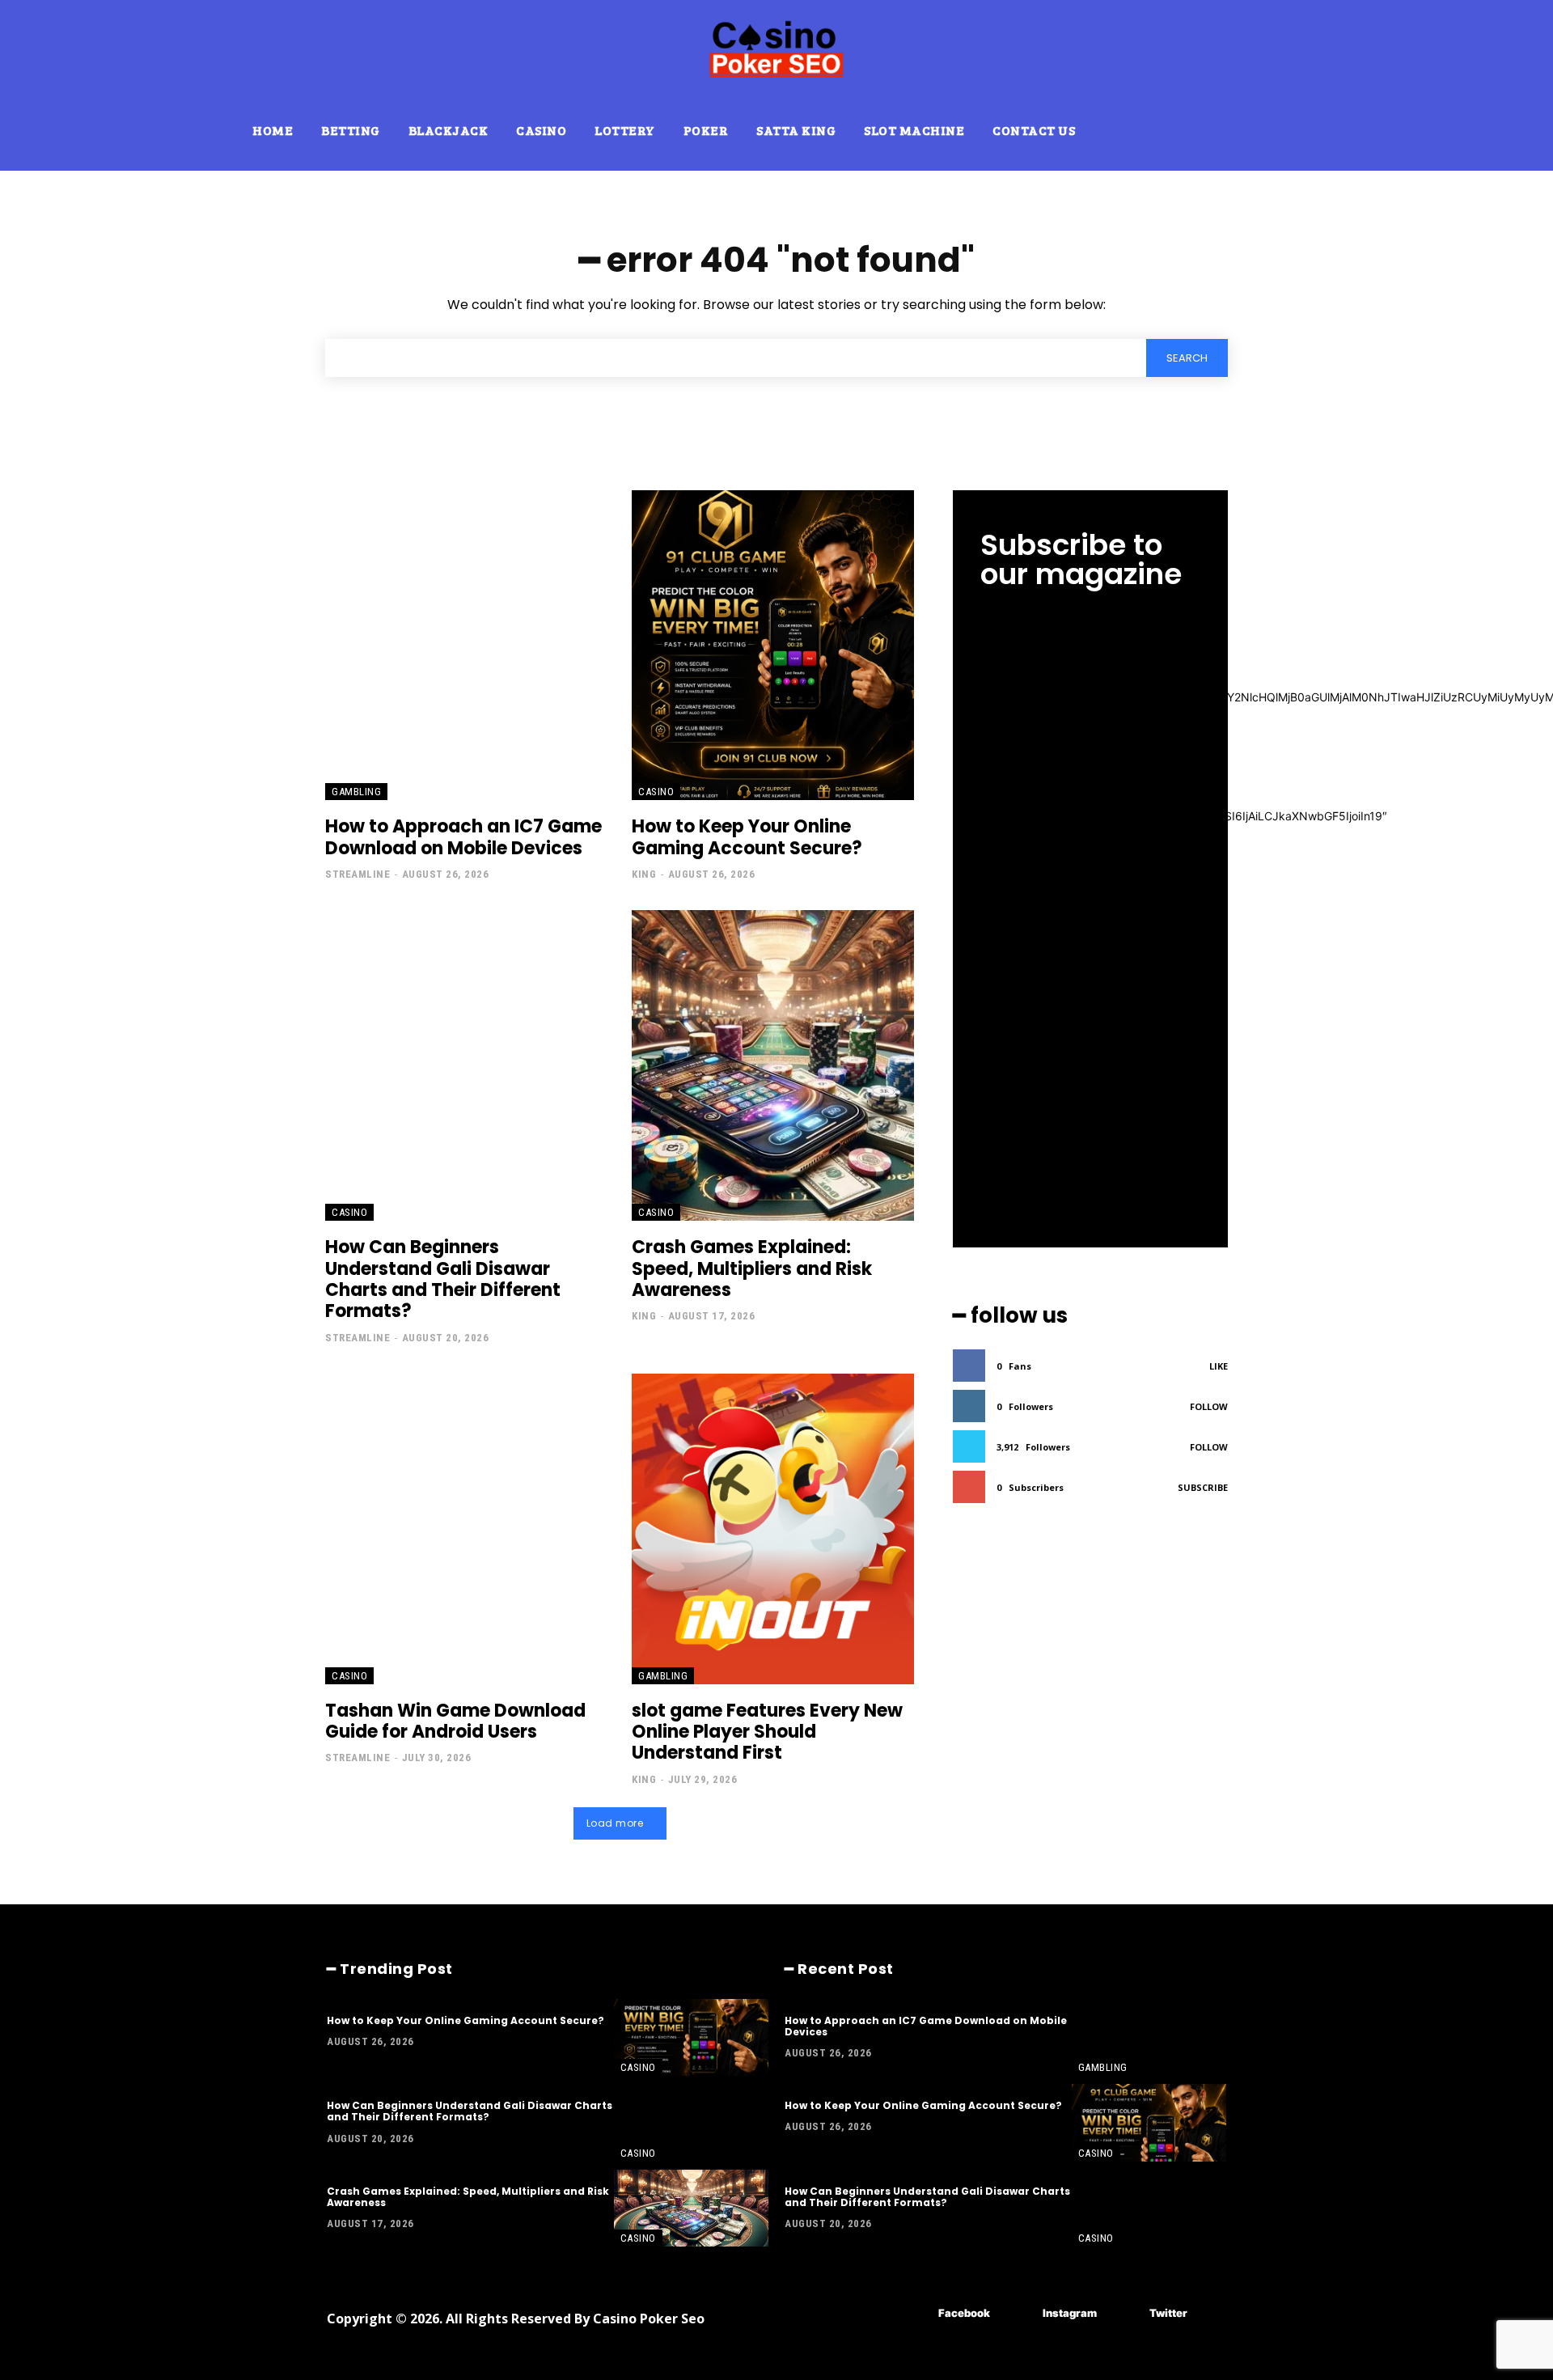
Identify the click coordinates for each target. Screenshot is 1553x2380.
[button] (1162, 125)
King (644, 874)
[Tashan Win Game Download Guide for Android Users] (466, 1529)
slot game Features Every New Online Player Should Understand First (767, 1732)
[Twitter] (1126, 2313)
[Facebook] (914, 2313)
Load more (615, 1823)
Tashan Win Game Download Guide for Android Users (455, 1721)
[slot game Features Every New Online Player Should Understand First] (773, 1529)
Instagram (1070, 2313)
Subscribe (1203, 1487)
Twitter (1168, 2313)
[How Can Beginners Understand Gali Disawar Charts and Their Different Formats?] (466, 1065)
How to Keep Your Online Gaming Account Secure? (747, 837)
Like (1219, 1366)
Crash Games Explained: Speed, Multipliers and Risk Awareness (752, 1268)
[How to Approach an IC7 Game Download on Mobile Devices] (466, 646)
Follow (1209, 1406)
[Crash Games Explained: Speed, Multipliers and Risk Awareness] (773, 1065)
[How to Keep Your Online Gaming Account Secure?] (773, 646)
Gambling (356, 792)
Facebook (964, 2313)
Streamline (358, 874)
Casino (656, 792)
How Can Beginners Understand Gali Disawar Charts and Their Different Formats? (443, 1279)
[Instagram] (1019, 2313)
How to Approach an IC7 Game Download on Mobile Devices (463, 837)
